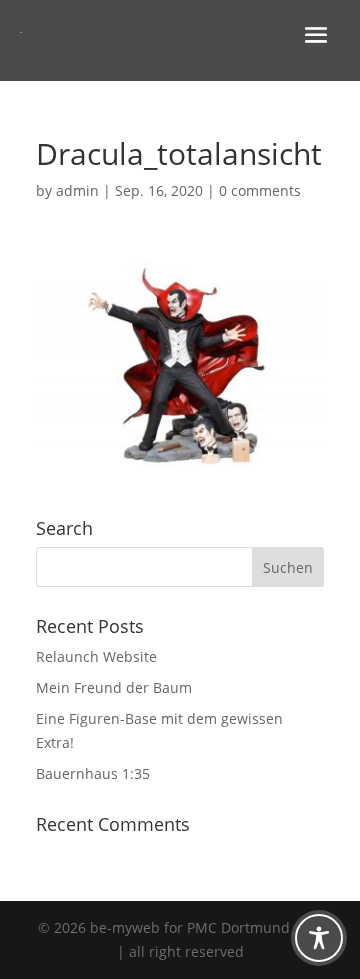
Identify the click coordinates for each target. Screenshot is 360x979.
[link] (180, 465)
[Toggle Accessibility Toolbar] (319, 938)
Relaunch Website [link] (96, 656)
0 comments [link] (260, 190)
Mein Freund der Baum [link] (114, 687)
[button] (316, 33)
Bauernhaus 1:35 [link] (93, 773)
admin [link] (77, 190)
